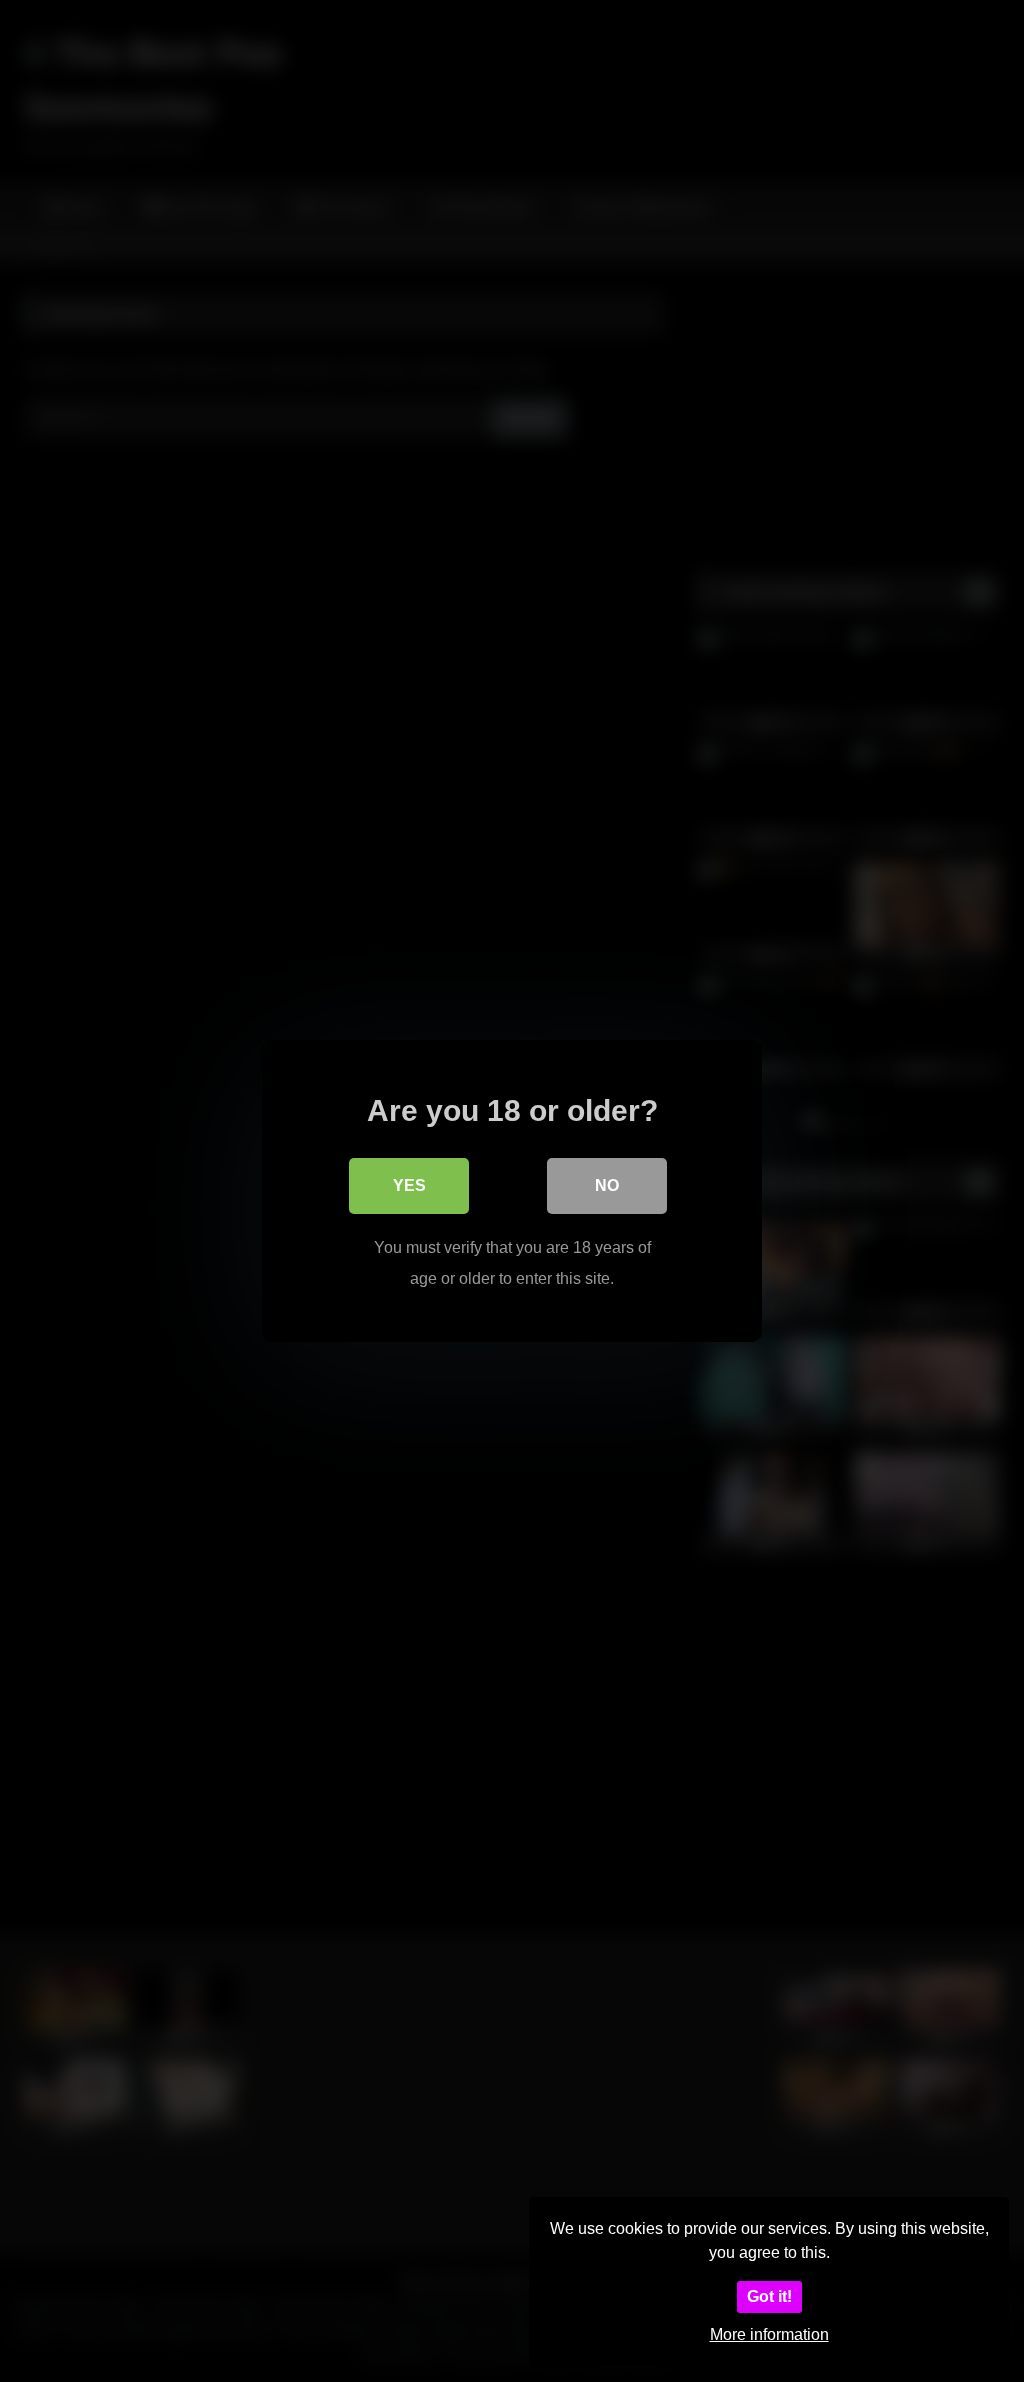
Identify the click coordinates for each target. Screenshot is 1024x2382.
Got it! (769, 2296)
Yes (409, 1185)
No (607, 1185)
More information (769, 2334)
